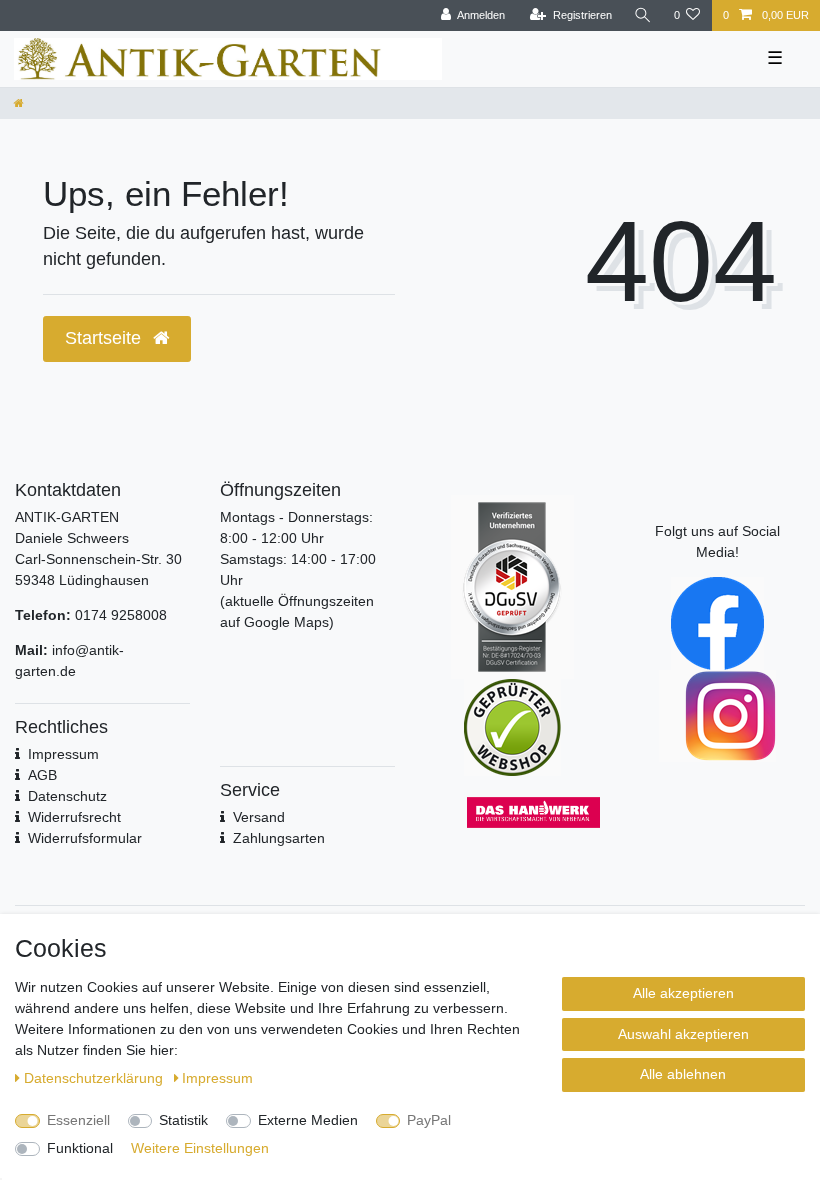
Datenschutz (67, 796)
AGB (42, 775)
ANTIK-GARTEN (67, 517)
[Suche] (643, 15)
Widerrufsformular (85, 838)
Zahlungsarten (279, 838)
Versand (259, 817)
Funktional (80, 1148)
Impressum (217, 1078)
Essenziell (78, 1120)
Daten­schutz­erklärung (95, 1078)
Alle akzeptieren (683, 993)
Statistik (183, 1120)
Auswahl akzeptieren (683, 1034)
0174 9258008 (121, 615)
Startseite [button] (105, 338)
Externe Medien (308, 1120)
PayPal (429, 1120)
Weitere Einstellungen (200, 1148)
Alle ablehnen (683, 1074)
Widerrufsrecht (74, 817)
